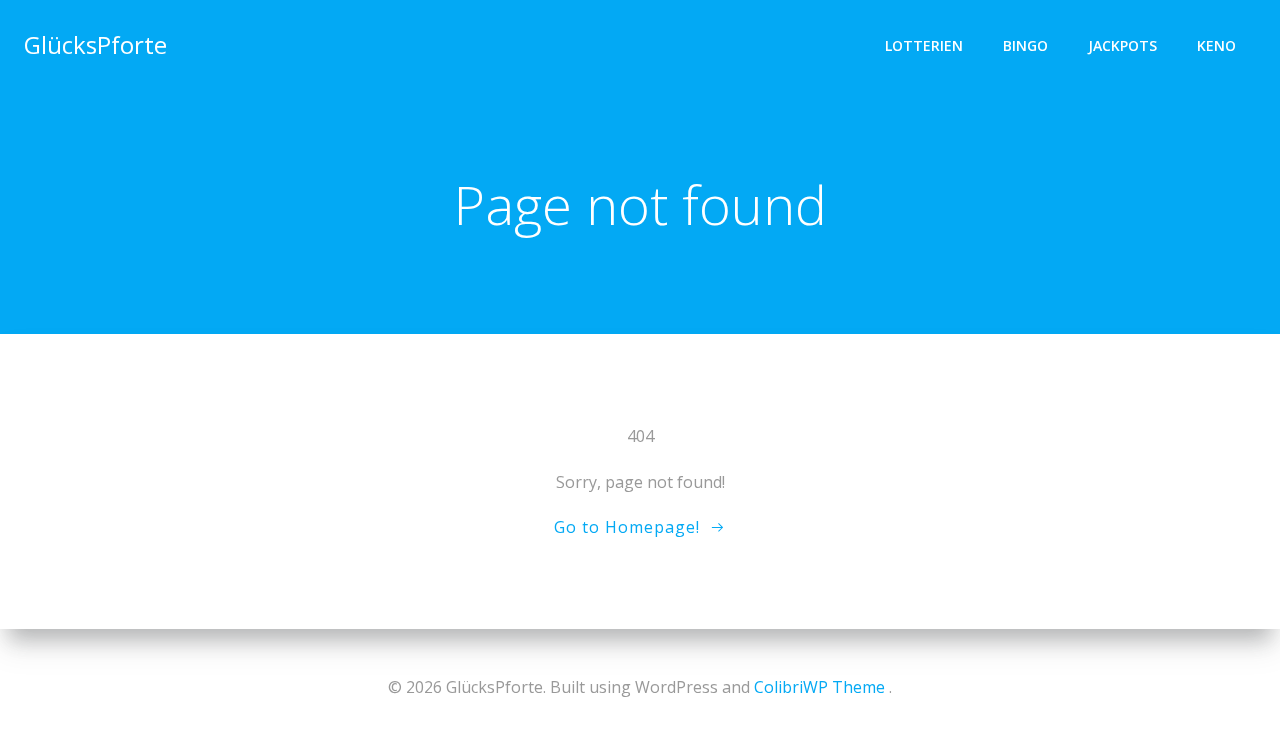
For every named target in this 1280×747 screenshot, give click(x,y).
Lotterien (924, 45)
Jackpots (1122, 45)
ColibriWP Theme (819, 687)
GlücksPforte (95, 44)
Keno (1216, 45)
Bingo (1025, 45)
